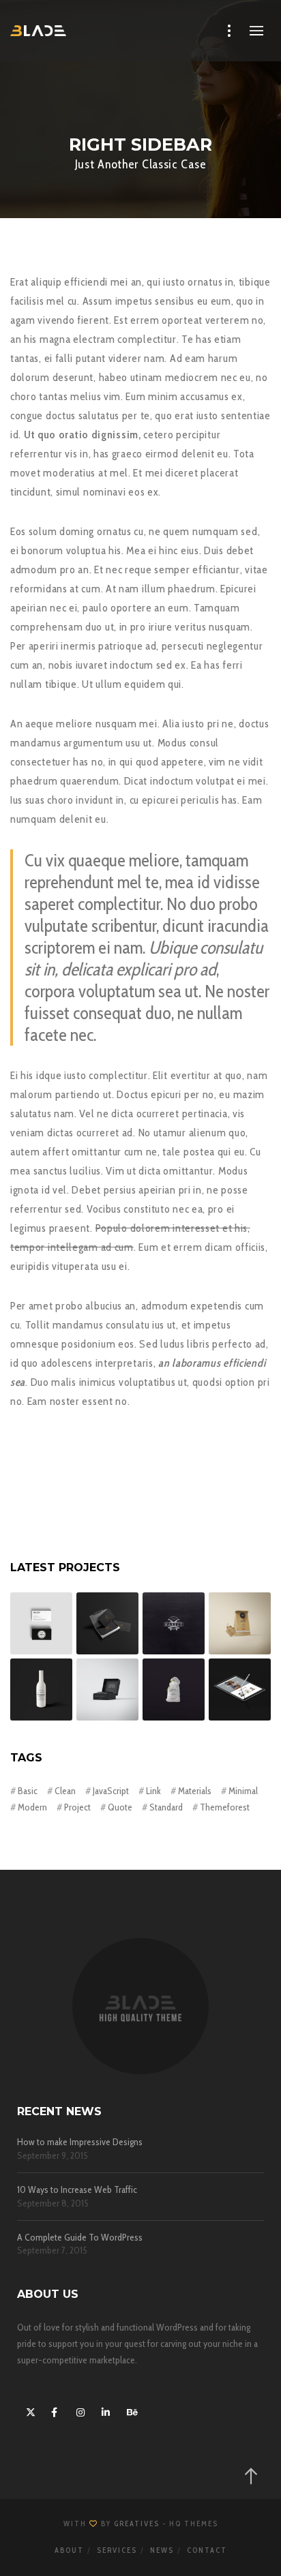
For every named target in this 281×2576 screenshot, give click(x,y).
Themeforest (225, 1807)
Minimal (243, 1791)
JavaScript (111, 1791)
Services (117, 2550)
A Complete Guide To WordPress (80, 2238)
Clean (65, 1791)
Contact (207, 2550)
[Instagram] (79, 2410)
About (69, 2550)
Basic (28, 1791)
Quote (120, 1807)
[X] (29, 2410)
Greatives (137, 2524)
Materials (195, 1791)
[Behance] (130, 2410)
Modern (32, 1807)
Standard (166, 1807)
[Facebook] (54, 2410)
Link (153, 1791)
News (162, 2550)
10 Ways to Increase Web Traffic (77, 2190)
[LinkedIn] (104, 2410)
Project (77, 1807)
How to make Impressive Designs (80, 2142)
